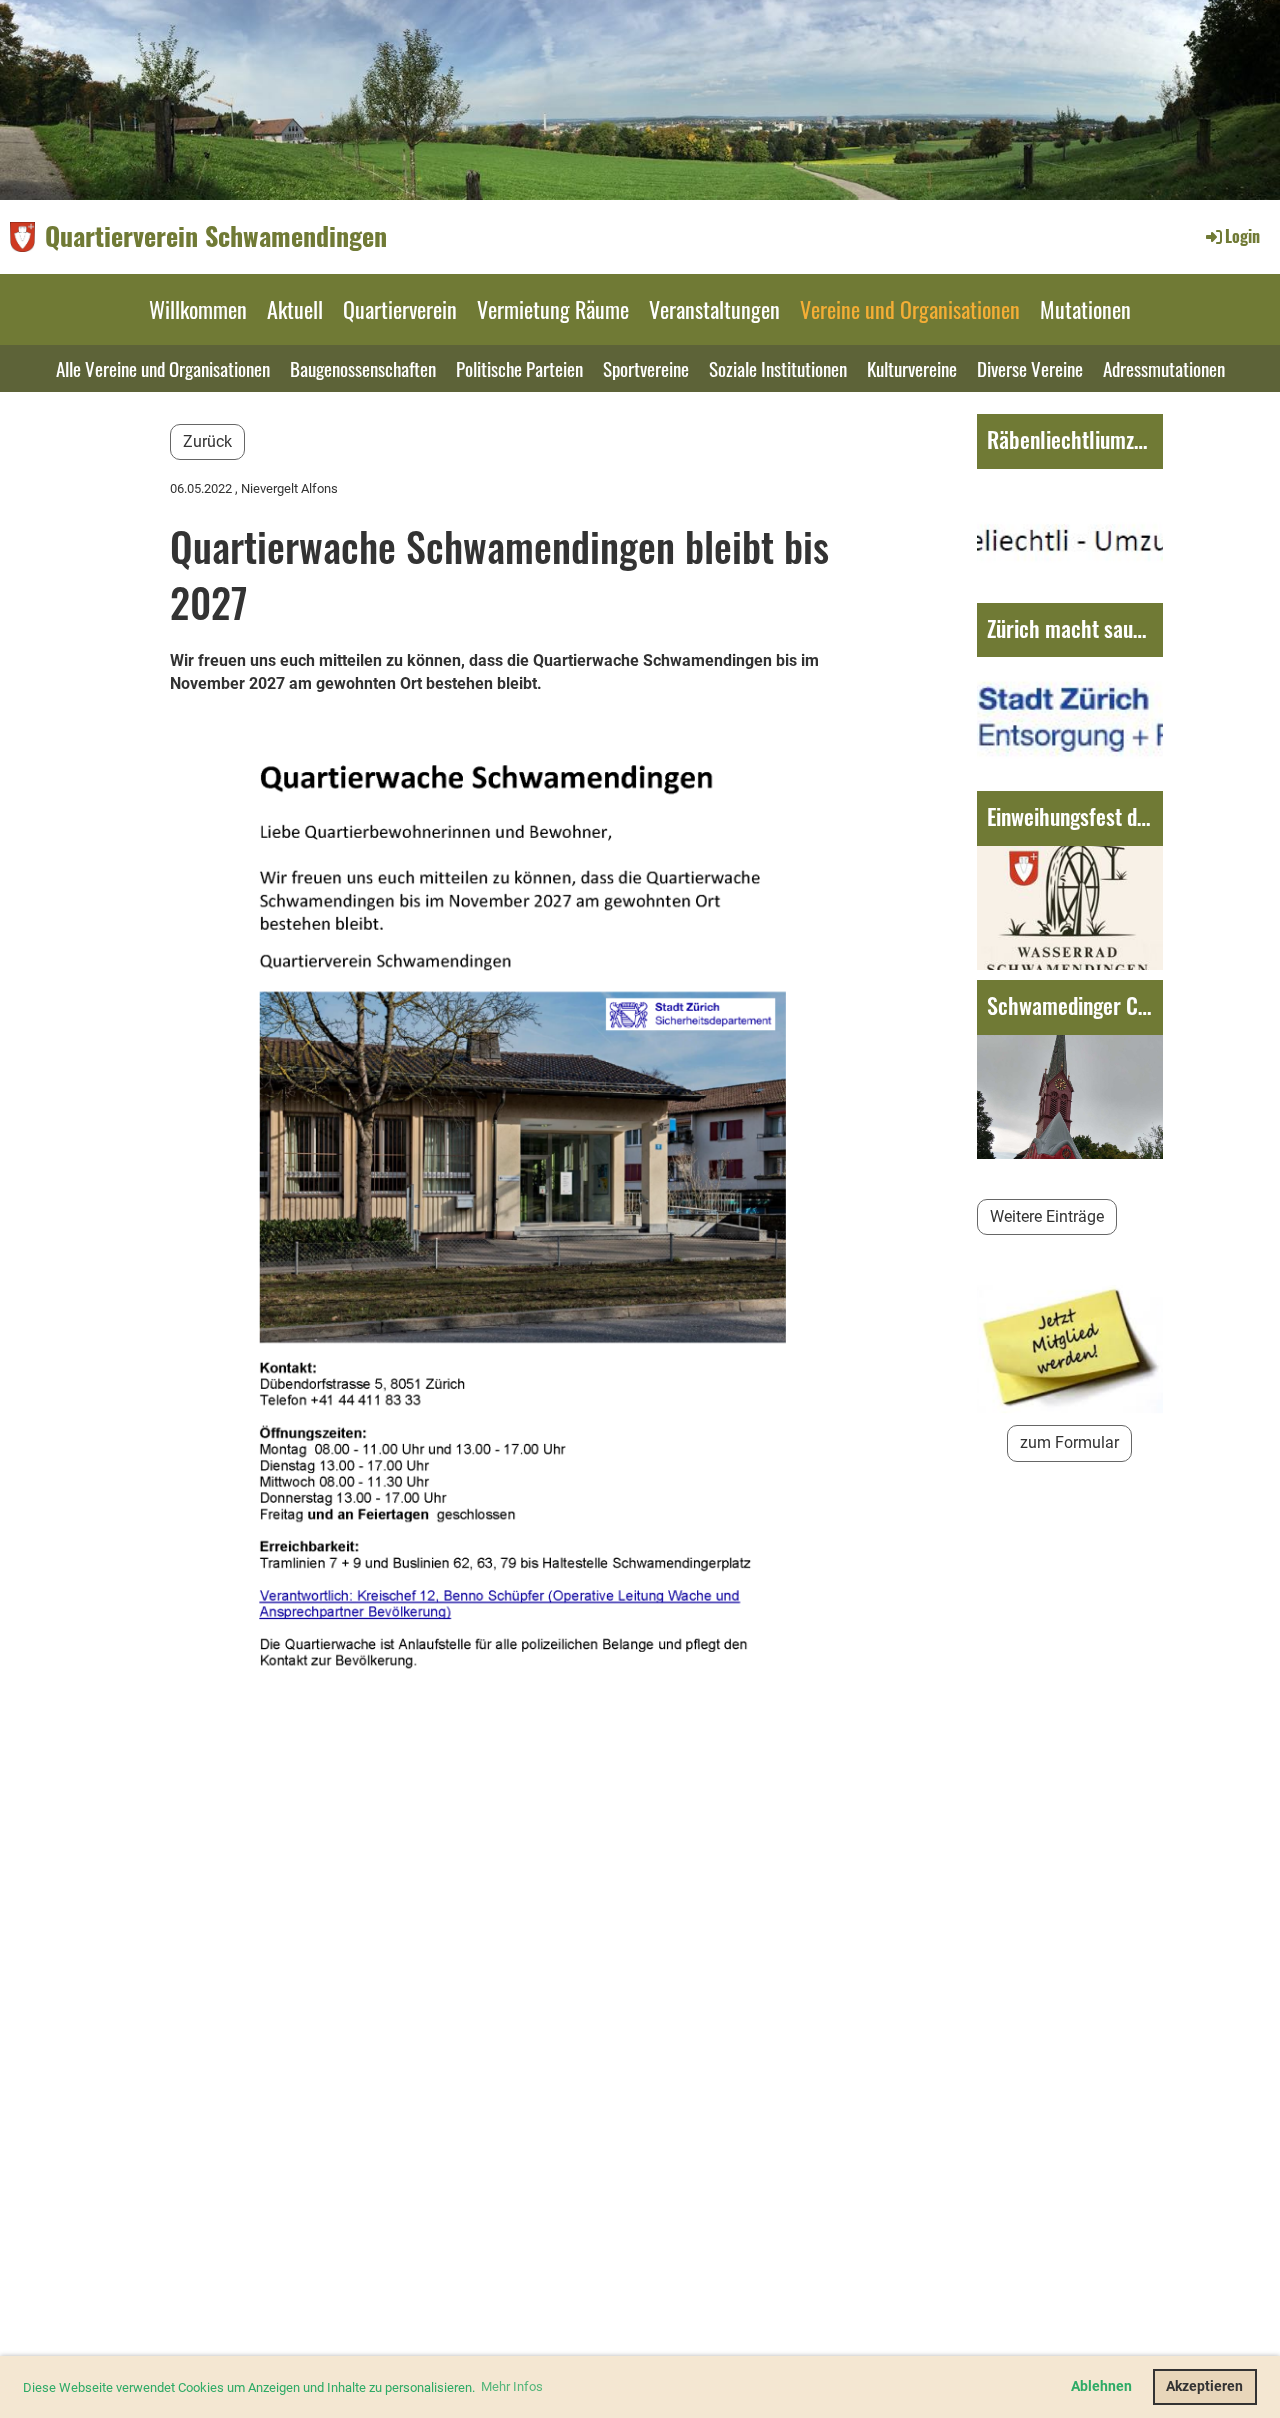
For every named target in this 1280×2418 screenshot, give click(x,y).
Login (1242, 236)
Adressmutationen (1164, 368)
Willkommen (198, 309)
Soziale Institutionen (778, 368)
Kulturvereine (912, 368)
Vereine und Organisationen (910, 309)
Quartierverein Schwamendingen (216, 236)
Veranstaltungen (714, 309)
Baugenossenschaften (363, 368)
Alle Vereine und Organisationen (163, 368)
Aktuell (295, 309)
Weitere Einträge (1047, 1216)
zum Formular (1069, 1442)
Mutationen (1085, 309)
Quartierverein (400, 309)
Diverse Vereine (1030, 368)
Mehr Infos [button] (512, 2386)
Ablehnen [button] (1101, 2386)
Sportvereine (646, 368)
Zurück (207, 441)
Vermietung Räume (553, 309)
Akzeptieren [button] (1204, 2386)
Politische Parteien (519, 368)
